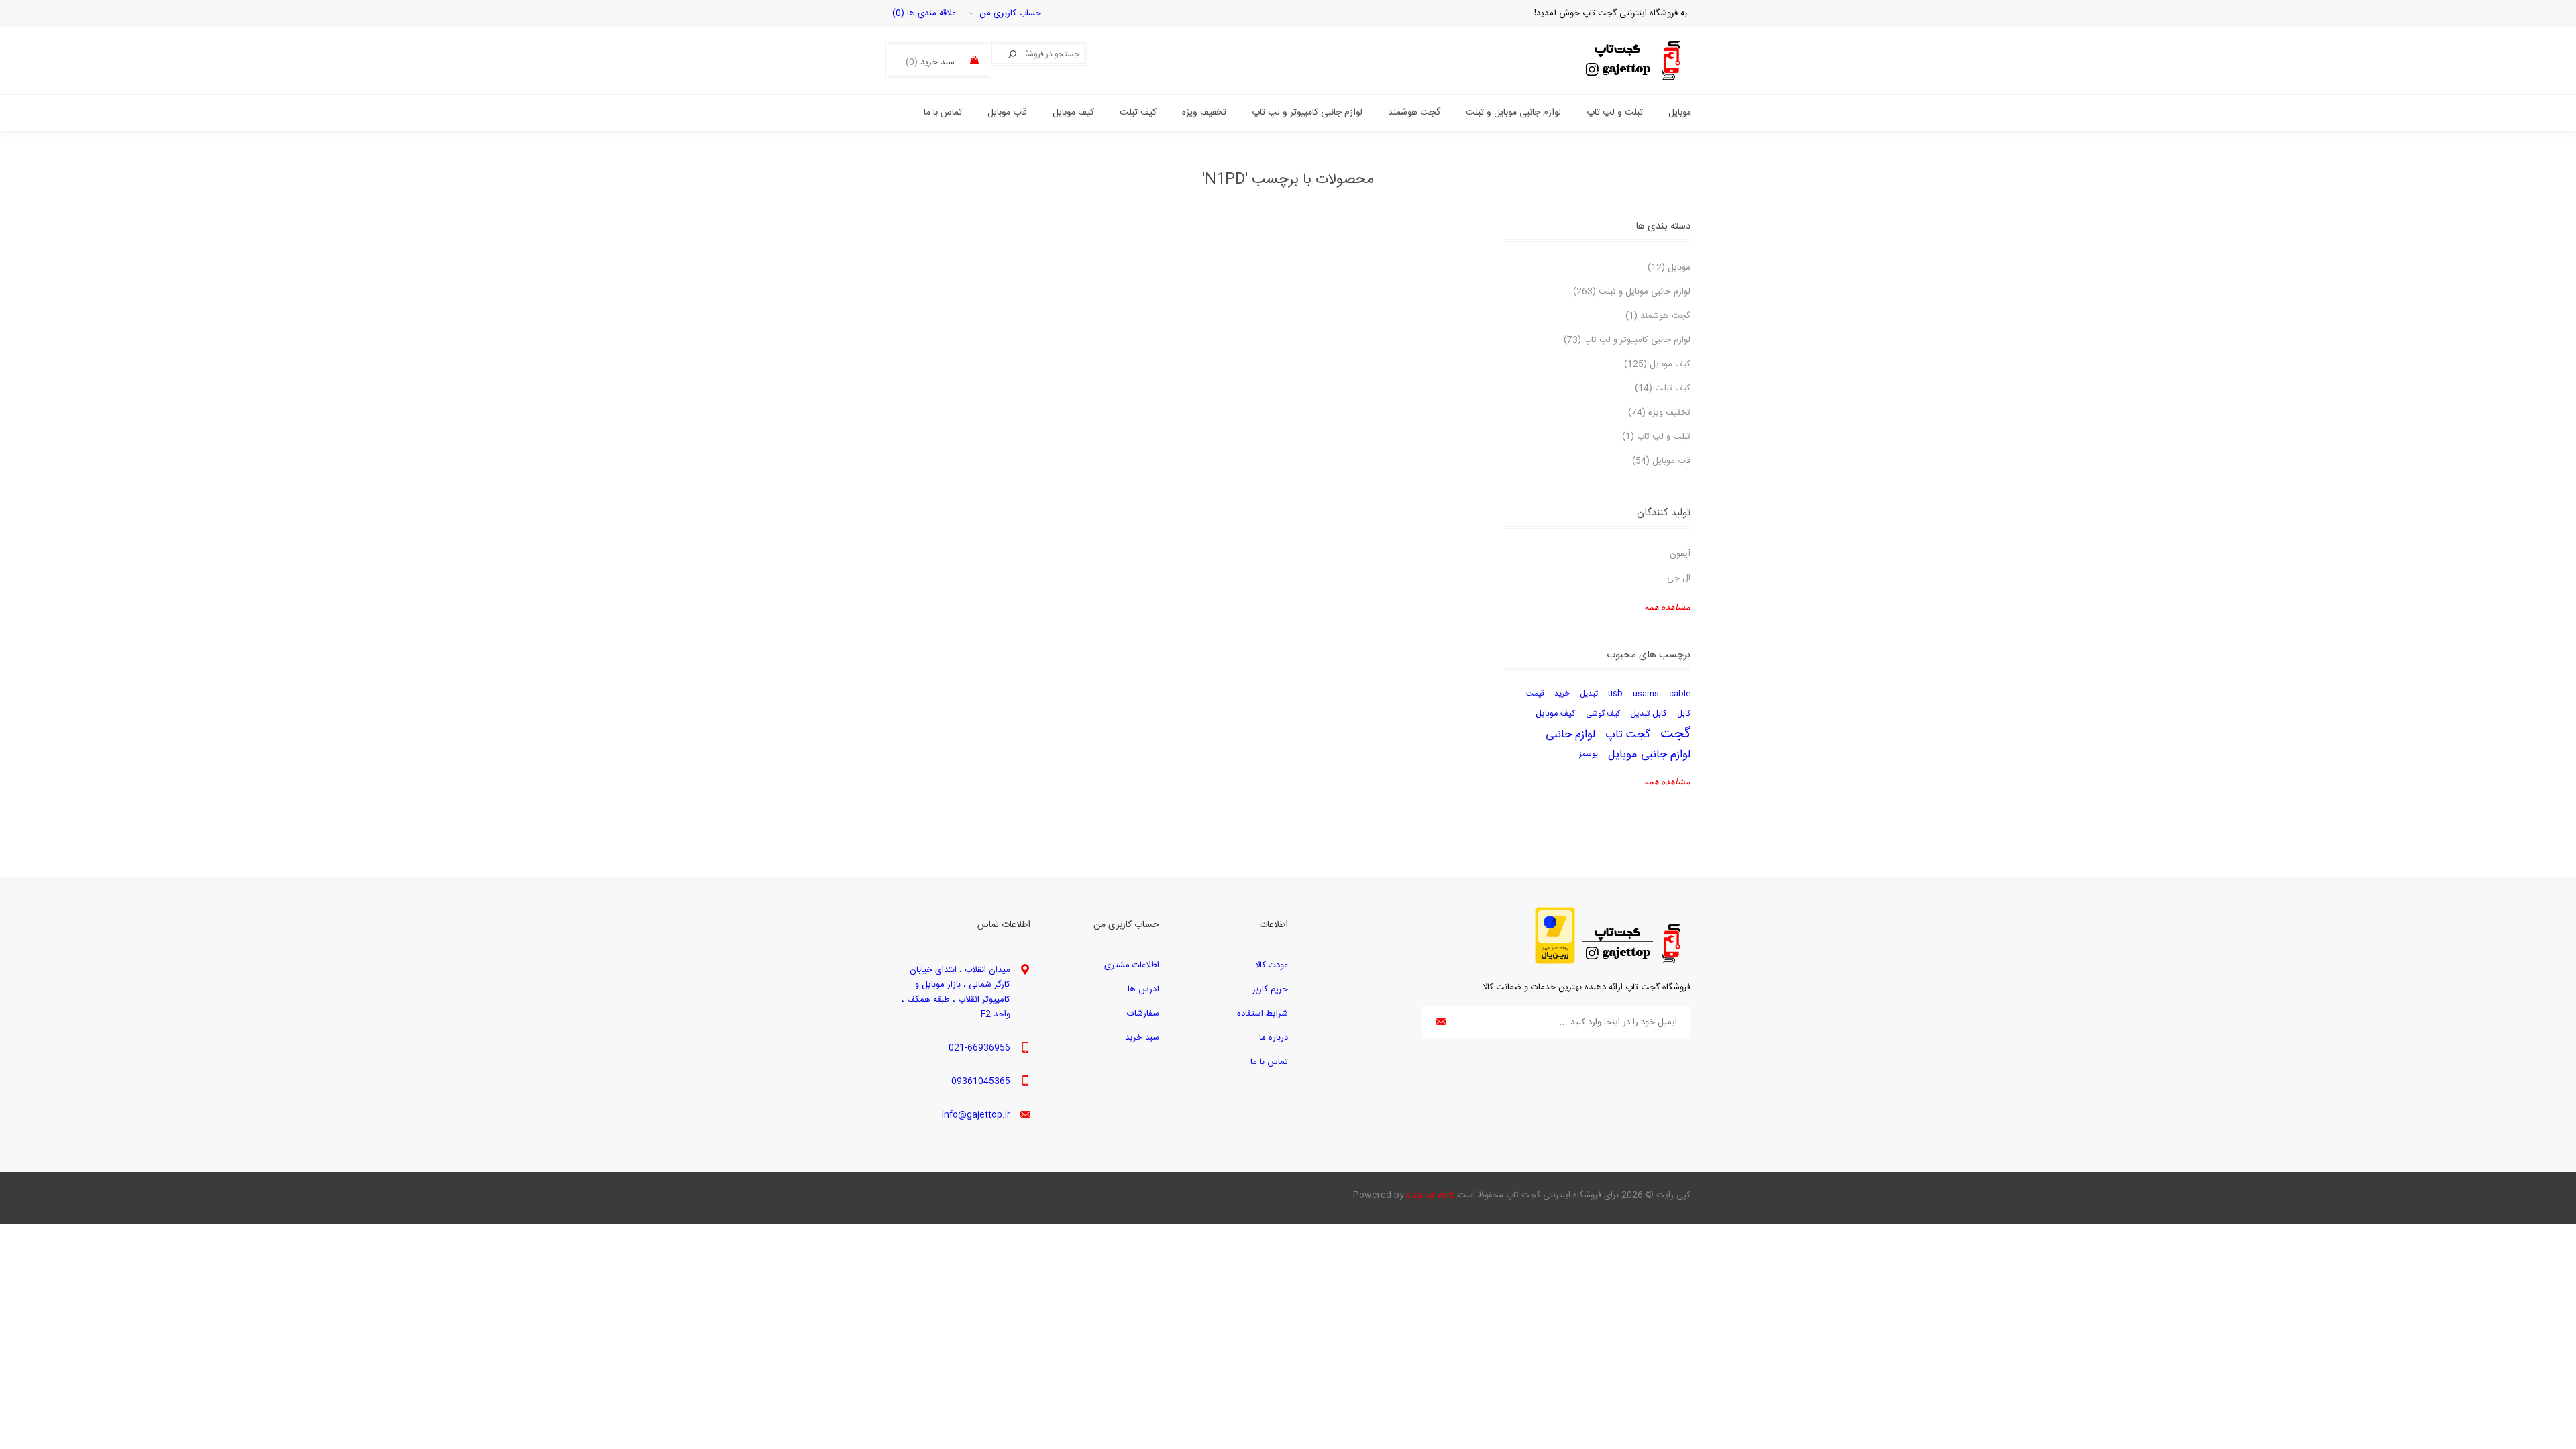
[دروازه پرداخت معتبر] (1555, 962)
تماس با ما (1269, 1062)
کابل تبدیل (1649, 714)
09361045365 (981, 1081)
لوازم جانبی (1570, 735)
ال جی (1679, 578)
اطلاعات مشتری (1132, 965)
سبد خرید (1142, 1038)
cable (1680, 694)
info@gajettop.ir (976, 1115)
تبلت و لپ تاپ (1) (1656, 437)
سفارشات (1143, 1014)
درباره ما (1274, 1038)
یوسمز (1589, 754)
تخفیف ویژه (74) (1659, 413)
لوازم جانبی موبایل (1649, 755)
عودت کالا (1272, 965)
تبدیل (1589, 694)
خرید (1562, 694)
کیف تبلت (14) (1663, 388)
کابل (1684, 714)
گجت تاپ (1628, 735)
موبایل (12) (1669, 268)
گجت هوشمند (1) (1658, 316)
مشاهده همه (1667, 607)
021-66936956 (979, 1048)
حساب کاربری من (1010, 13)
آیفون (1680, 554)
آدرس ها (1143, 989)
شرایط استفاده (1263, 1014)
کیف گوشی (1603, 714)
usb (1615, 694)
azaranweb (1431, 1195)
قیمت (1535, 694)
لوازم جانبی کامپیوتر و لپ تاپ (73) (1627, 340)
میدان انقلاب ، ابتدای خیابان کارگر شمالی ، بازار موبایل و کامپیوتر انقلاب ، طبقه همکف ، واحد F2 (956, 992)
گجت (1675, 735)
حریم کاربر (1270, 989)
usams (1646, 694)
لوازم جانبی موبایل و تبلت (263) (1632, 292)
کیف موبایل (1556, 714)
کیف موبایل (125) (1657, 364)
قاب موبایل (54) (1661, 461)
